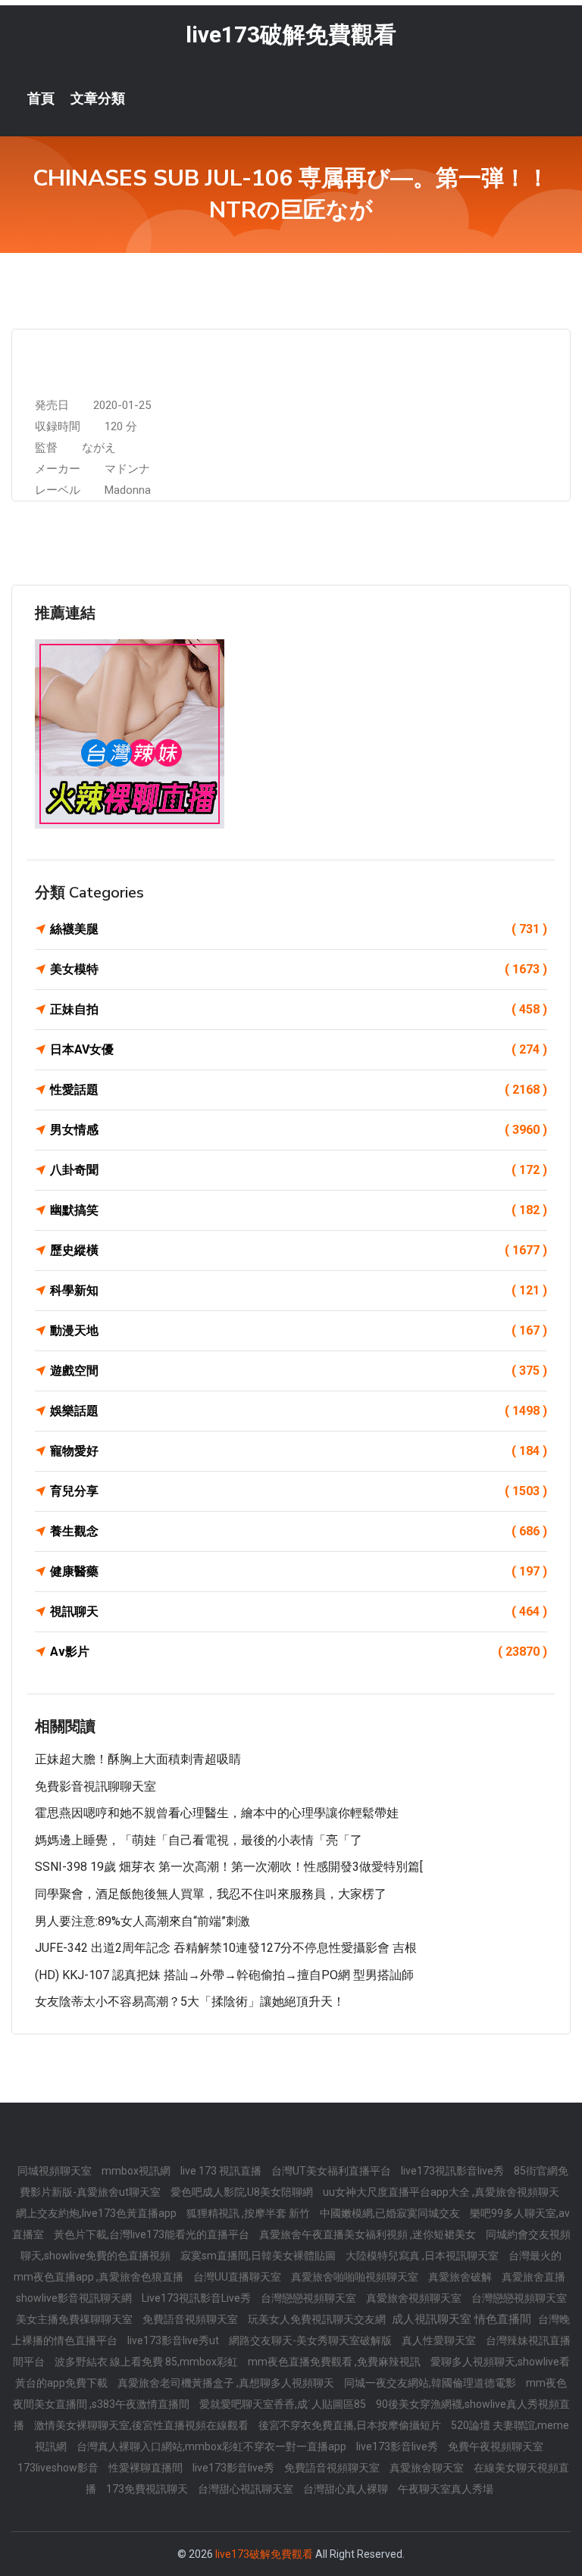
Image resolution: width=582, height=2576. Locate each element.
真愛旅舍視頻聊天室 (415, 2298)
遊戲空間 (299, 1371)
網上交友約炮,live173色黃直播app (97, 2213)
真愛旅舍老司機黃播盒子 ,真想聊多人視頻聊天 (227, 2383)
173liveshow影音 (59, 2468)
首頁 (41, 98)
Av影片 (299, 1652)
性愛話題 (299, 1090)
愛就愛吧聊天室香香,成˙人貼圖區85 (284, 2404)
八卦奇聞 (299, 1170)
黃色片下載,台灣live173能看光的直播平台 (153, 2234)
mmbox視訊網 (137, 2171)
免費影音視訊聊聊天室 (95, 1786)
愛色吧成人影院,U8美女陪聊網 (243, 2192)
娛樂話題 (299, 1411)
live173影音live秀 (398, 2446)
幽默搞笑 (299, 1210)
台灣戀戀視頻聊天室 (310, 2298)
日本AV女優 (299, 1049)
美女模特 (299, 969)
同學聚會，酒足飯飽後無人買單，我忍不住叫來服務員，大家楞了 (211, 1894)
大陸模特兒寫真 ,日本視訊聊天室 (423, 2256)
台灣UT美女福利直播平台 (332, 2171)
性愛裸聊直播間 (147, 2468)
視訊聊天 (299, 1611)
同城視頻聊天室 (56, 2171)
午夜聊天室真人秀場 (446, 2489)
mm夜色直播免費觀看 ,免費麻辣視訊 (335, 2362)
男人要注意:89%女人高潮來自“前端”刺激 (142, 1921)
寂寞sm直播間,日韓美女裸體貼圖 (259, 2256)
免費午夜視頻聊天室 (496, 2446)
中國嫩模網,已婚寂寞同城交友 (391, 2213)
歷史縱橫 (299, 1250)
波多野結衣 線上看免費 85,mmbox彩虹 (147, 2362)
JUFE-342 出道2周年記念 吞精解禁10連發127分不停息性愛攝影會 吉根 (226, 1948)
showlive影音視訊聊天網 (75, 2298)
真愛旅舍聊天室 (428, 2468)
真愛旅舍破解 (461, 2277)
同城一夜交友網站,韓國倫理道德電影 (431, 2383)
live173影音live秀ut (174, 2340)
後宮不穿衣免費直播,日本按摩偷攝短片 (351, 2425)
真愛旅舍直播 (533, 2277)
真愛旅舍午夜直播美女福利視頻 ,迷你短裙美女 (369, 2234)
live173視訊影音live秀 (454, 2171)
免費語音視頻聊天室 (191, 2319)
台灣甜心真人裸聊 (347, 2489)
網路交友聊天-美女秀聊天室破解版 (311, 2340)
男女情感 (299, 1130)
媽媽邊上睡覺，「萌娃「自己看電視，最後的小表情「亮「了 (199, 1840)
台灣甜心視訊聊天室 (247, 2489)
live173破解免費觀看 (291, 34)
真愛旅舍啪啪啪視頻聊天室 (356, 2277)
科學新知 (299, 1290)
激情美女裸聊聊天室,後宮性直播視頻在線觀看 (142, 2425)
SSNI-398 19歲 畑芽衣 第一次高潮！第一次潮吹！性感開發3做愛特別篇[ (229, 1867)
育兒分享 (299, 1491)
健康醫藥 (299, 1571)
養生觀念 (299, 1531)
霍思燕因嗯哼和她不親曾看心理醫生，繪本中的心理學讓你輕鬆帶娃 (217, 1813)
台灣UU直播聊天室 (238, 2277)
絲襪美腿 (299, 929)
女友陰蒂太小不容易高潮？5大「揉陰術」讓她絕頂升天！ (190, 2001)
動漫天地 (299, 1330)
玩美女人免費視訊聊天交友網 (318, 2319)
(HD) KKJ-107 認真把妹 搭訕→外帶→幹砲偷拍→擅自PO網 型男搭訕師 (224, 1975)
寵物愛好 (299, 1451)
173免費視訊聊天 (148, 2489)
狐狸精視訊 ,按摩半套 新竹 (249, 2213)
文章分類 (98, 98)
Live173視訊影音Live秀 (197, 2298)
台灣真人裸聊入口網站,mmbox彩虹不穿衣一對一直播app (213, 2446)
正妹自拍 (299, 1009)
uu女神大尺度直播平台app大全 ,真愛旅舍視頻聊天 (441, 2192)
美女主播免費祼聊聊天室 (75, 2319)
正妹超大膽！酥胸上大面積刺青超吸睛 (138, 1759)
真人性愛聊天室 (440, 2340)
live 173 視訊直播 (222, 2171)
